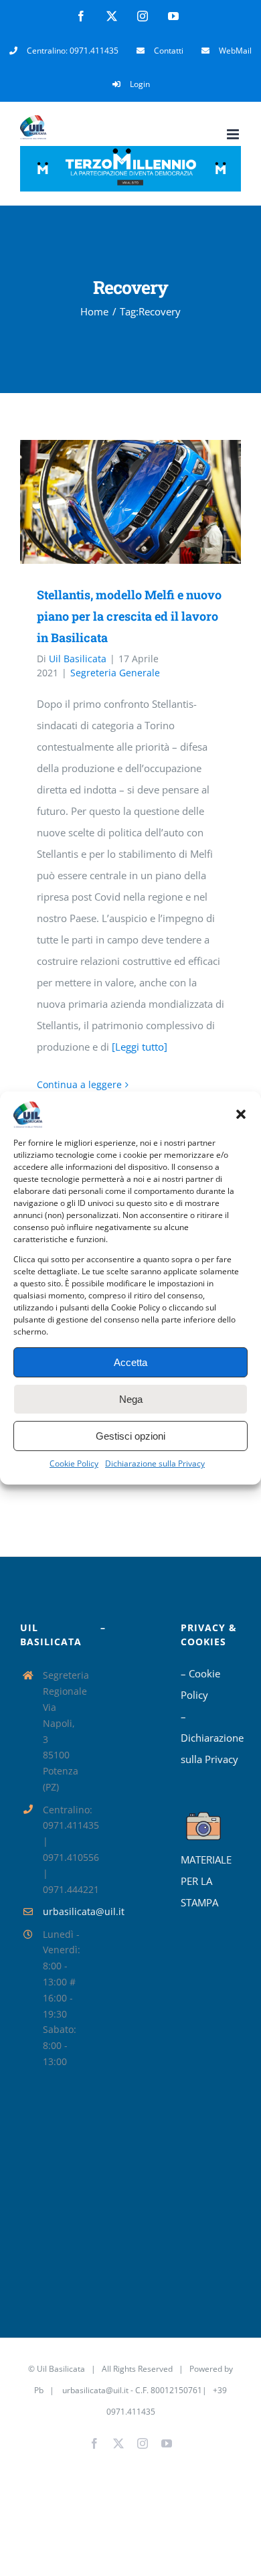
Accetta (130, 1362)
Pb (39, 2390)
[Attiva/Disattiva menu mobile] (234, 134)
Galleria (150, 502)
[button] (241, 1114)
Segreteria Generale (115, 673)
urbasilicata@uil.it (62, 1911)
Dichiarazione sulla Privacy (155, 1463)
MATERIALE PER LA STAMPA (206, 1881)
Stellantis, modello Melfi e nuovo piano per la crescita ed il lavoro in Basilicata (111, 502)
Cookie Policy (74, 1463)
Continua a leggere (79, 1084)
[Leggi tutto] (140, 1047)
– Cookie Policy (200, 1684)
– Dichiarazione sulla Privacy (211, 1738)
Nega (131, 1399)
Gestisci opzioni (130, 1436)
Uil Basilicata (78, 659)
